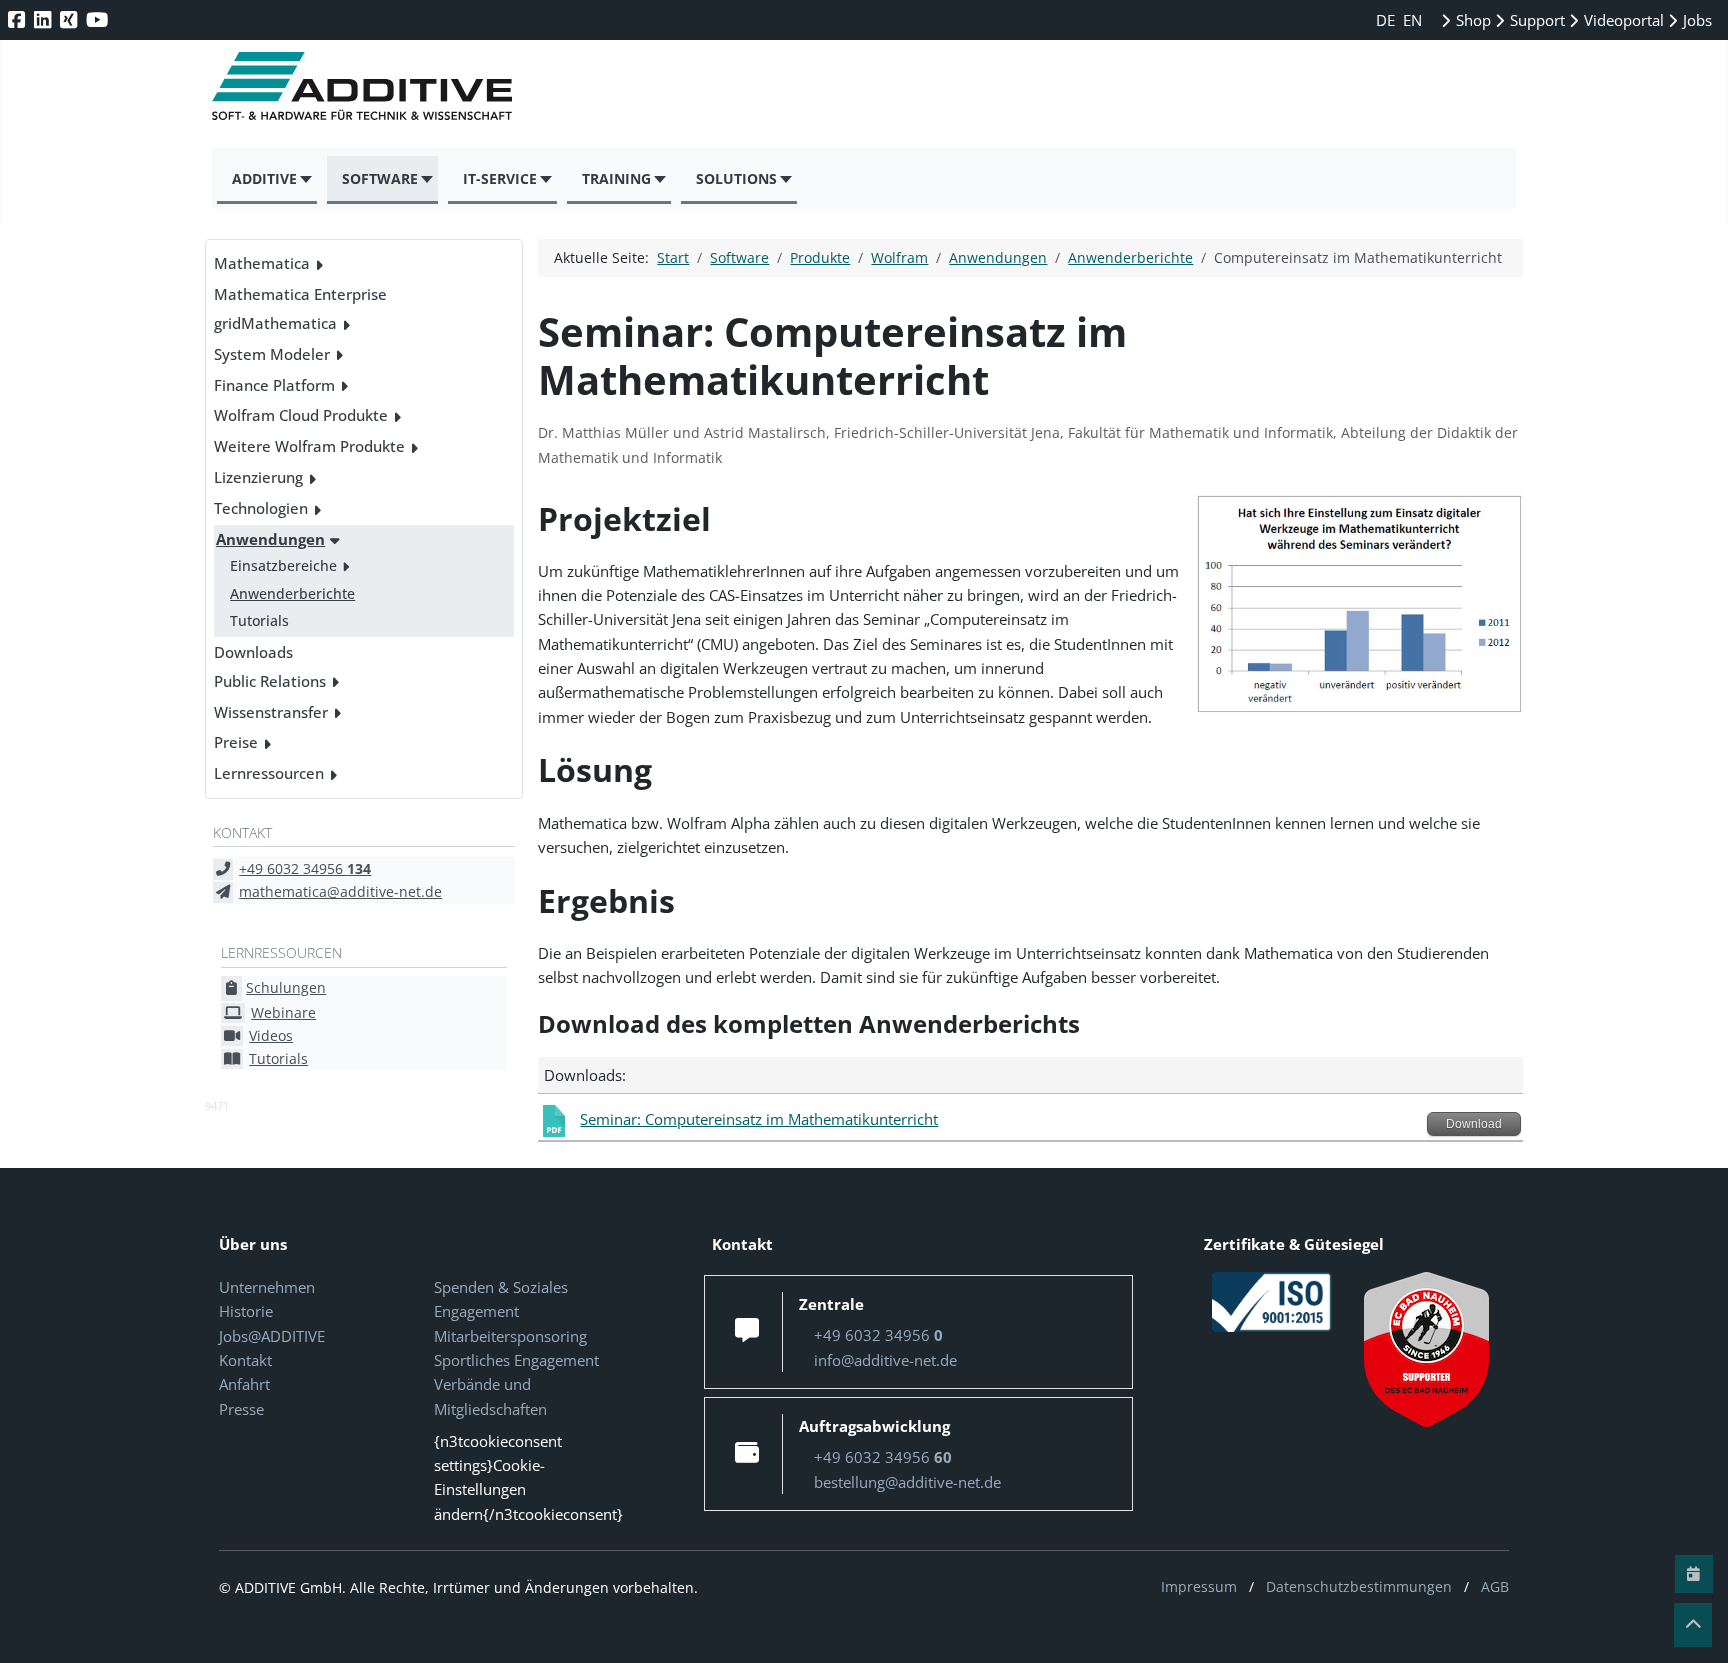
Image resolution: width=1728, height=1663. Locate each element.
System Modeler (272, 354)
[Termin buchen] (1694, 1574)
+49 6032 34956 (305, 868)
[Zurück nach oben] (1693, 1625)
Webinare (283, 1012)
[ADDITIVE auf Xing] (70, 19)
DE (1387, 20)
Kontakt (245, 1360)
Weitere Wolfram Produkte (309, 446)
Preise (236, 742)
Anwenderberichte (292, 593)
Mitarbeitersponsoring (510, 1336)
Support (1535, 20)
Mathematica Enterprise (300, 294)
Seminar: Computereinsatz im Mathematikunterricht (759, 1119)
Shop (1471, 20)
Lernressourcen (269, 773)
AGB (1495, 1586)
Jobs (1695, 20)
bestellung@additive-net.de (907, 1482)
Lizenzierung (258, 477)
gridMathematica (275, 323)
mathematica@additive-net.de (340, 891)
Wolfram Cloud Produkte (301, 415)
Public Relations (270, 681)
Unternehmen (267, 1287)
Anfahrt (244, 1384)
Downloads (253, 652)
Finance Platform (274, 385)
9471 (217, 1105)
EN (1412, 20)
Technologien (261, 508)
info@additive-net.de (885, 1360)
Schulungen (286, 987)
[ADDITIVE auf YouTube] (99, 19)
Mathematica (262, 263)
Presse (241, 1409)
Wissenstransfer (271, 712)
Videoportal (1622, 20)
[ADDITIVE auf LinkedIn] (44, 19)
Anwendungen (270, 539)
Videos (271, 1035)
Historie (246, 1311)
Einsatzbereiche (283, 565)
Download (1474, 1124)
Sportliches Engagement (516, 1360)
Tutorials (259, 620)
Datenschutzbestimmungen (1359, 1586)
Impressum (1199, 1586)
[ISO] (1272, 1300)
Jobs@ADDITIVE (272, 1336)
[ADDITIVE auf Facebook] (18, 19)
